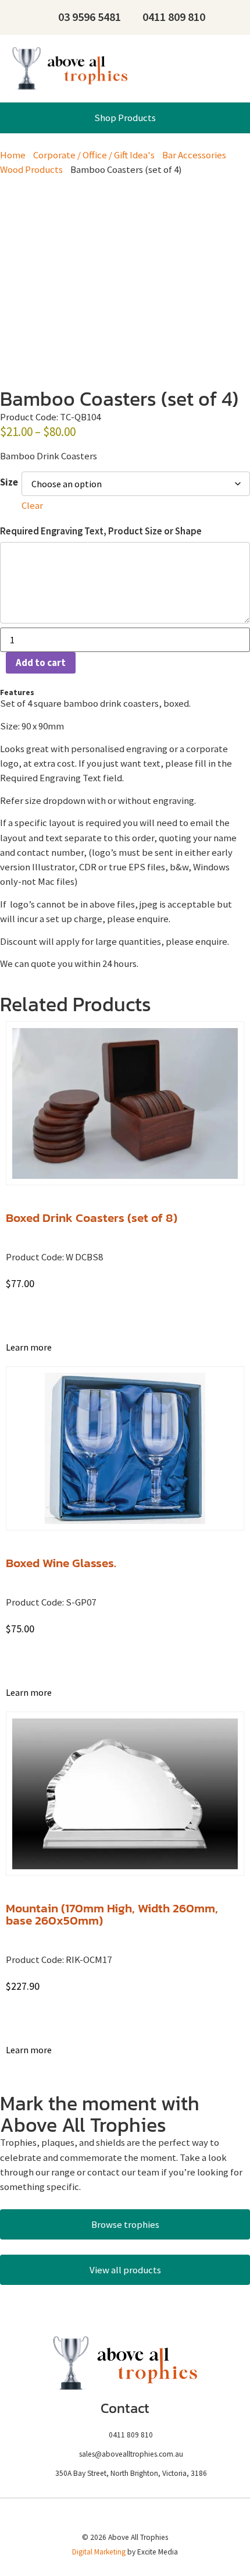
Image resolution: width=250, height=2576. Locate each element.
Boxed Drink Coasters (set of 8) (92, 1218)
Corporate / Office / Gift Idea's (94, 155)
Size (9, 482)
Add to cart (41, 662)
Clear (32, 505)
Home (13, 155)
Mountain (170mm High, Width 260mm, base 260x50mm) (112, 1914)
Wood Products (31, 169)
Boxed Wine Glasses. (61, 1563)
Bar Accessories (194, 155)
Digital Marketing (99, 2552)
